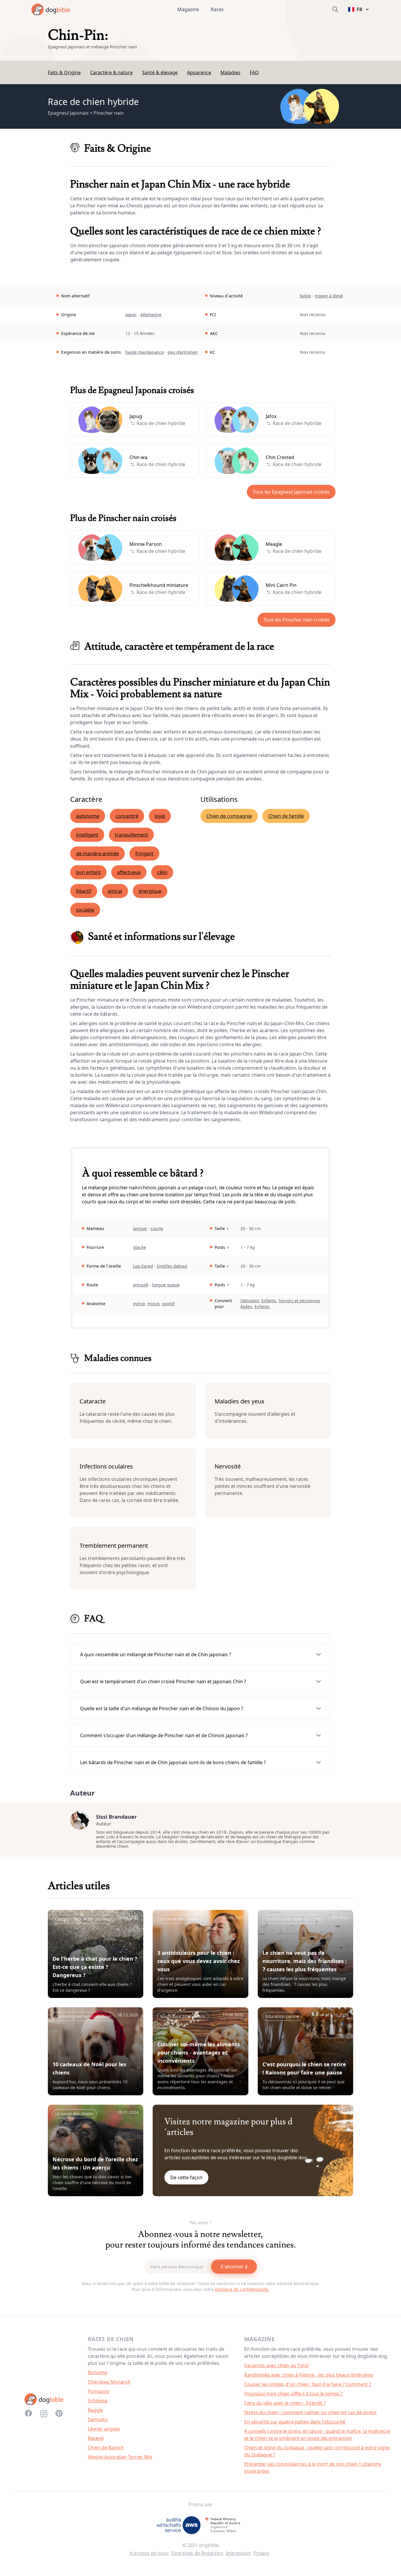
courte (157, 1228)
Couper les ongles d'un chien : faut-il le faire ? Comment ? (308, 2384)
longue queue (166, 1285)
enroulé (141, 1285)
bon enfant (88, 872)
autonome (88, 816)
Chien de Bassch (106, 2448)
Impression (238, 2553)
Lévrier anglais (104, 2429)
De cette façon (186, 2177)
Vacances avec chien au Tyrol (276, 2365)
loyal (160, 816)
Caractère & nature (111, 72)
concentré (127, 816)
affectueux (129, 872)
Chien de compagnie (229, 816)
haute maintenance (145, 352)
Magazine (188, 9)
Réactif (84, 891)
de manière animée (97, 853)
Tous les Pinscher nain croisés (296, 620)
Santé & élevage (160, 72)
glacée (139, 1247)
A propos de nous (149, 2553)
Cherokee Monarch (109, 2382)
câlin (162, 872)
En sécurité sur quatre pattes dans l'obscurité (295, 2422)
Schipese (98, 2401)
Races (217, 9)
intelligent (87, 835)
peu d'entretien (183, 352)
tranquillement (131, 835)
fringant (144, 853)
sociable (85, 910)
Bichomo (98, 2372)
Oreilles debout (172, 1266)
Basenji (96, 2438)
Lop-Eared (143, 1266)
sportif (168, 1304)
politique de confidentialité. (242, 2289)
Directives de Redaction (197, 2553)
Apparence (199, 72)
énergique (150, 891)
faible (305, 296)
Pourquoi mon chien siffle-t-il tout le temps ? (293, 2394)
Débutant (250, 1301)
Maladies (230, 72)
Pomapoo (99, 2391)
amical (115, 891)
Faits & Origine (64, 72)
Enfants (269, 1301)
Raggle (95, 2410)
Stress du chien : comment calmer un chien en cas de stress (310, 2412)
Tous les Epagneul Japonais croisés (291, 492)
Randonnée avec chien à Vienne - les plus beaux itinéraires (309, 2375)
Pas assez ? (201, 2222)
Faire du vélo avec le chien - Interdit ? (285, 2403)
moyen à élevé (329, 296)
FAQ (254, 72)
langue (140, 1228)
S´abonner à (234, 2267)
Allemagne (151, 315)
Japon (131, 315)
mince (139, 1304)
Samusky (98, 2419)
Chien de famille (286, 816)
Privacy (261, 2553)
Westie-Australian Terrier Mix (120, 2457)
